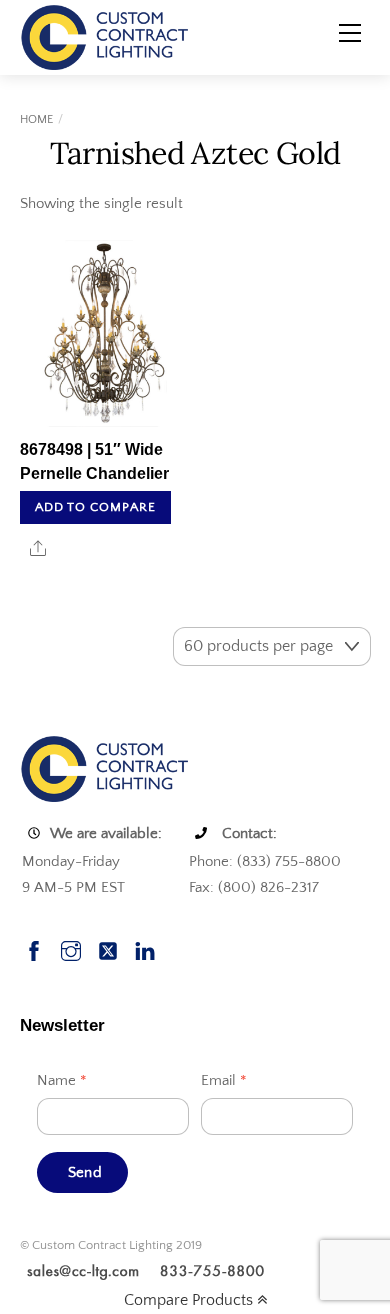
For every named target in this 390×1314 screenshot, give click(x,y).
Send (85, 1172)
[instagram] (71, 948)
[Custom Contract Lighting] (105, 36)
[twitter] (108, 948)
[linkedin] (145, 948)
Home (36, 119)
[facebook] (34, 948)
